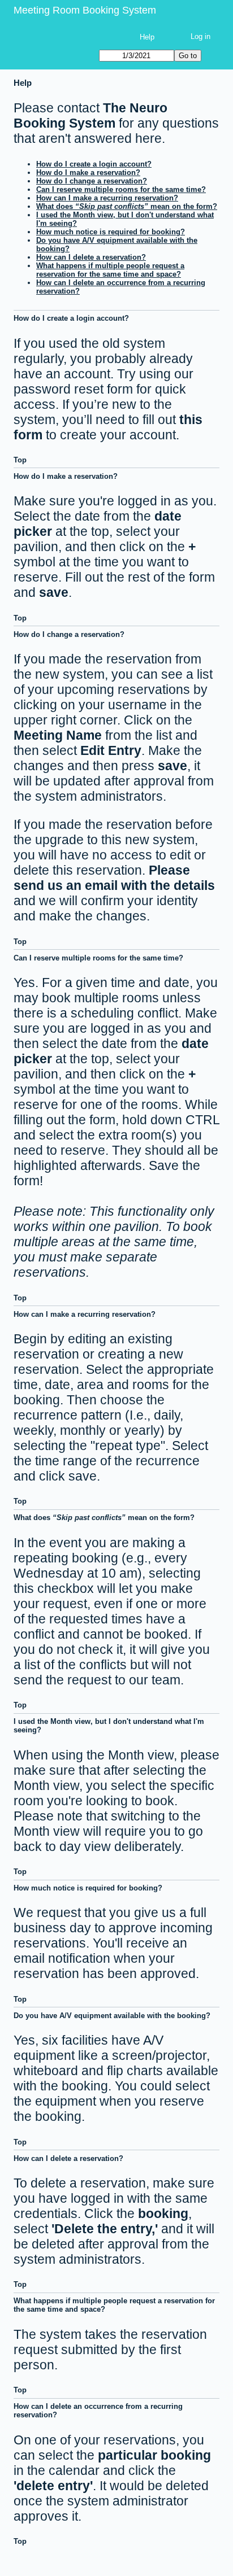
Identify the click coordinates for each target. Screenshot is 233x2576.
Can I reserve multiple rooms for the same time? (121, 189)
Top (20, 460)
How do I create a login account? (94, 164)
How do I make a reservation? (88, 173)
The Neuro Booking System (90, 115)
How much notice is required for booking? (111, 232)
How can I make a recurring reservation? (107, 198)
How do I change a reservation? (92, 181)
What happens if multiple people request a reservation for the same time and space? (110, 270)
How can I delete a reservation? (91, 257)
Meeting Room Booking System (85, 10)
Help (147, 37)
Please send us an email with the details (114, 878)
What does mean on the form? (127, 206)
